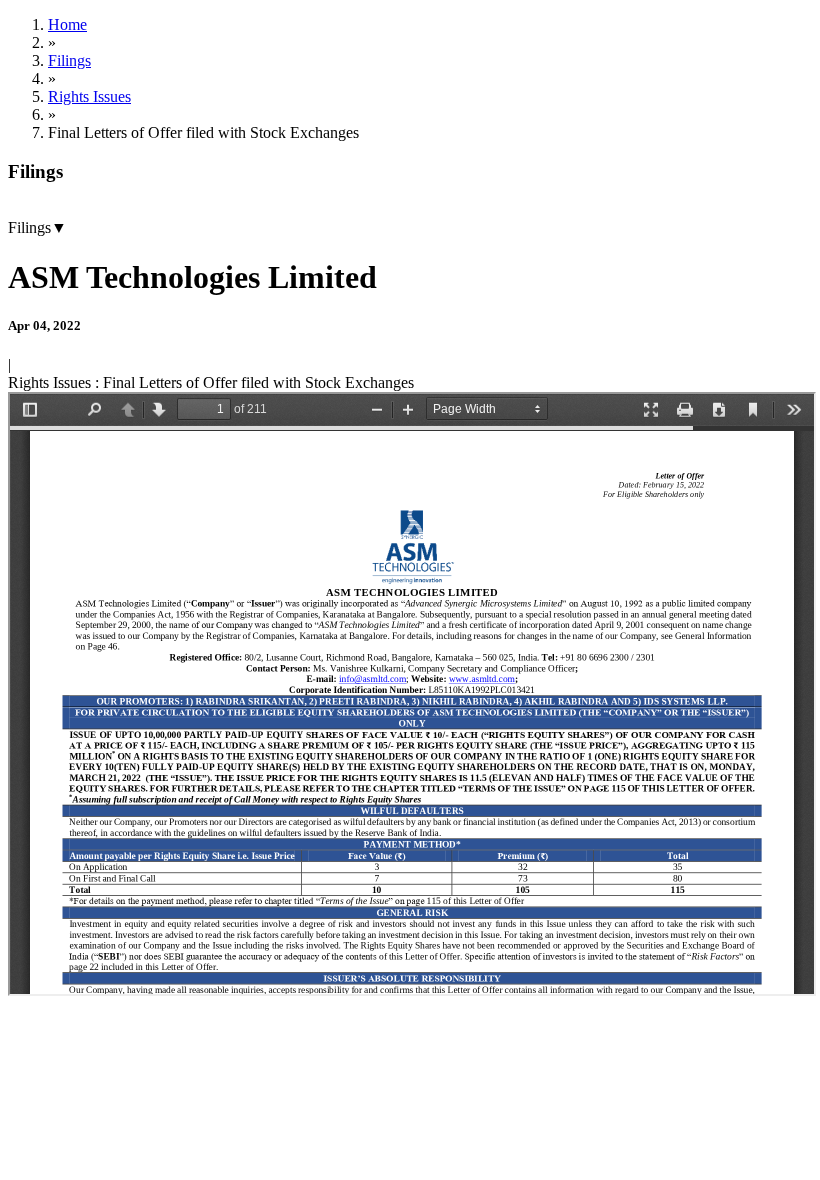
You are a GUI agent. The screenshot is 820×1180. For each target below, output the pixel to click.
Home (67, 24)
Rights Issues (89, 96)
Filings (69, 60)
